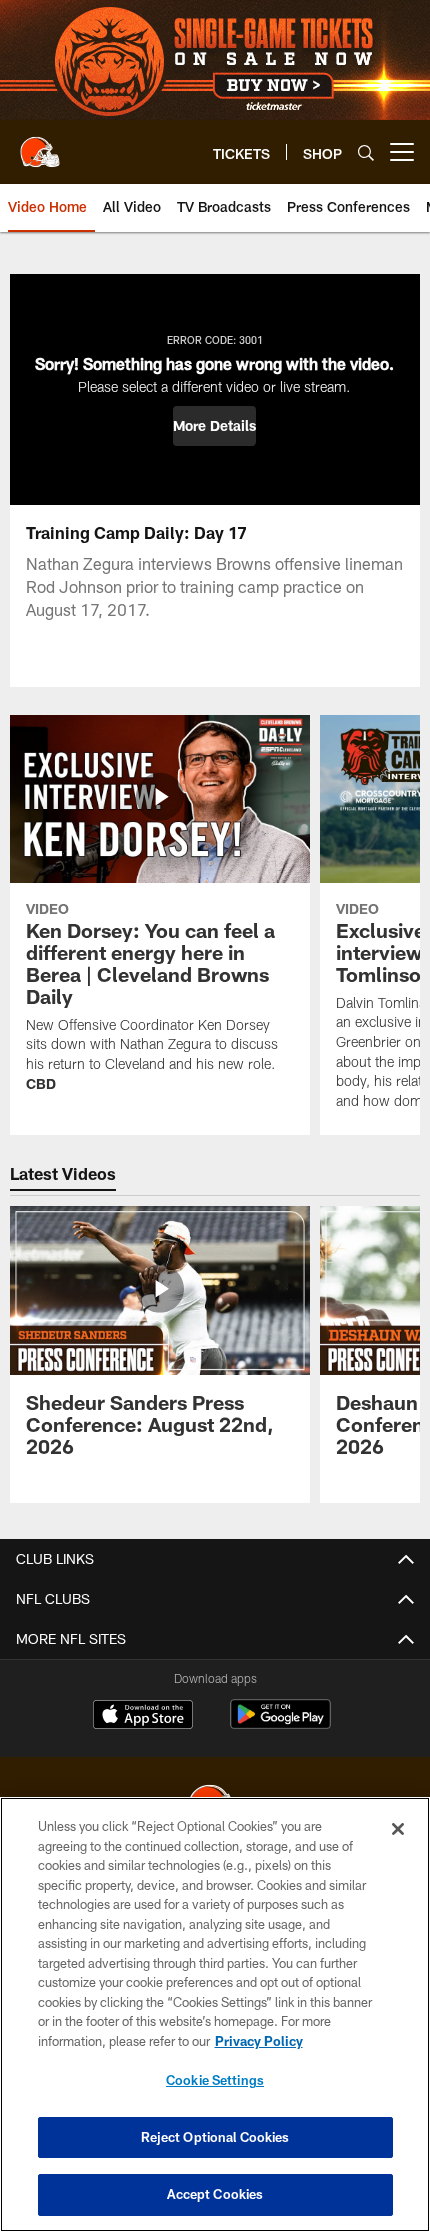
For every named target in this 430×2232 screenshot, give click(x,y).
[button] (214, 426)
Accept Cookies (215, 2194)
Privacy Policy (259, 2041)
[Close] (398, 1829)
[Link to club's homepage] (40, 144)
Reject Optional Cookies (215, 2137)
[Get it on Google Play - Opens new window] (280, 1724)
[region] (215, 2014)
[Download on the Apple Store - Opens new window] (143, 1717)
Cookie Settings (215, 2080)
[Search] (366, 152)
